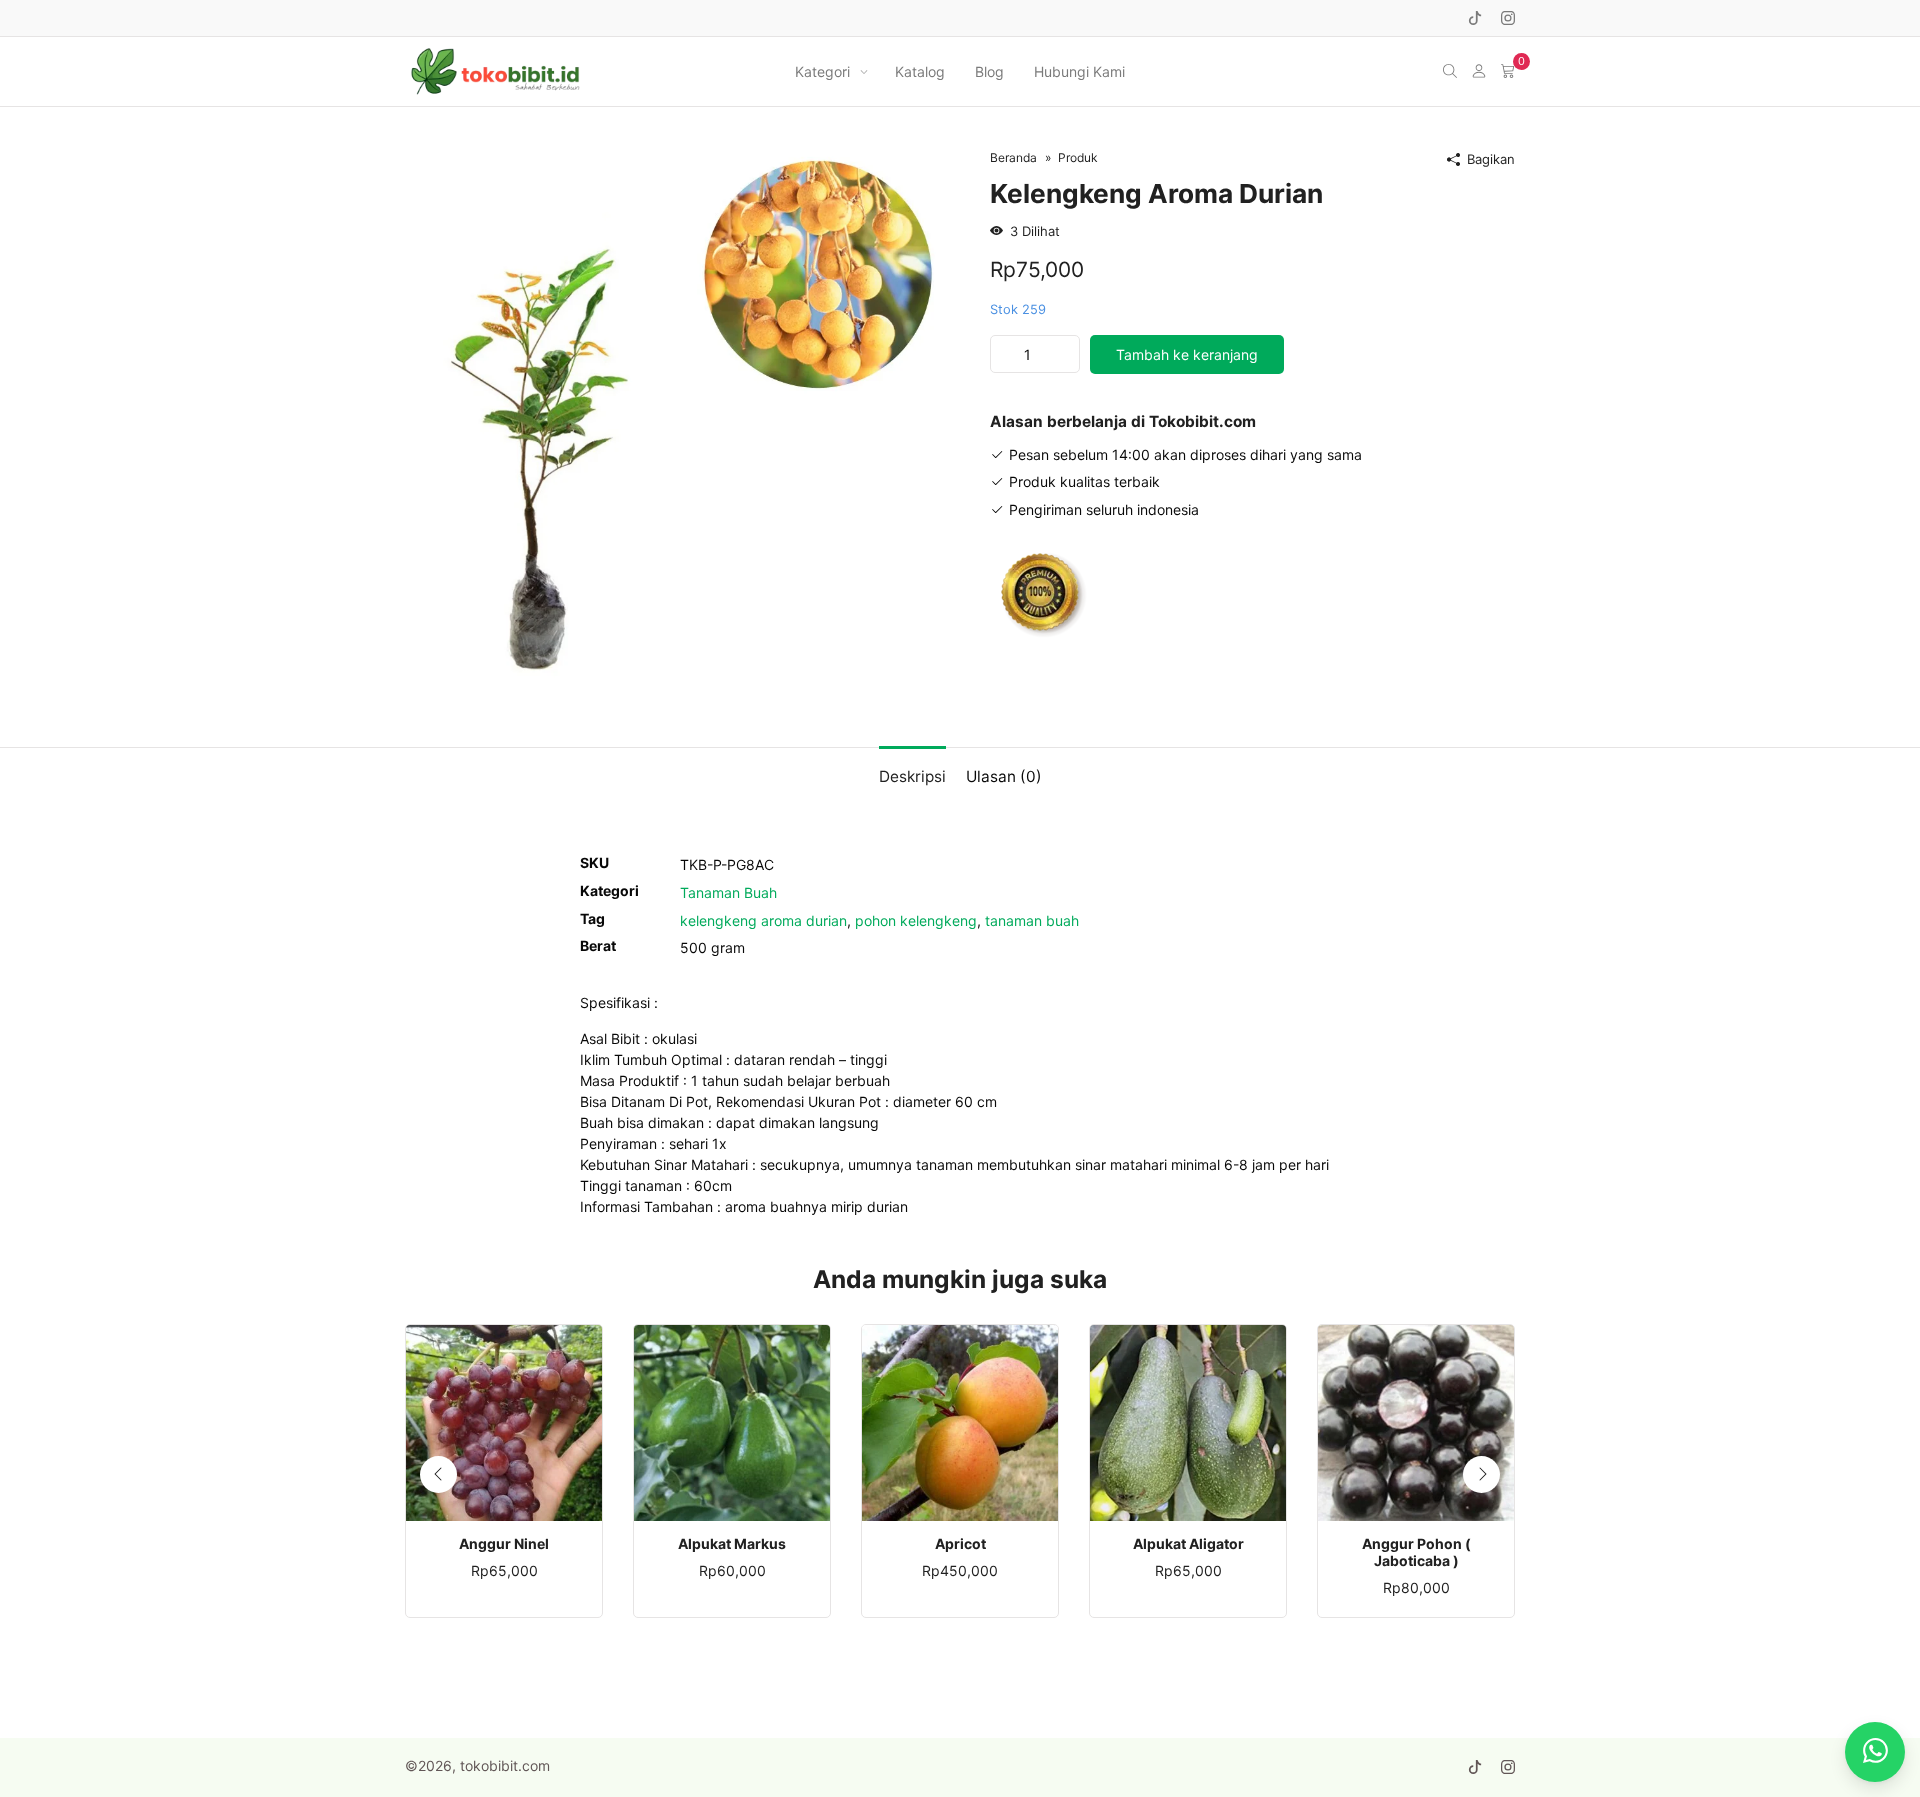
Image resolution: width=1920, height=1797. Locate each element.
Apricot (960, 1544)
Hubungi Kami (1079, 71)
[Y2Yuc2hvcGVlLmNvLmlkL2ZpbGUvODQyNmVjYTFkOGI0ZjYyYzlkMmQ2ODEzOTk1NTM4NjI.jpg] (675, 415)
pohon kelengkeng (916, 920)
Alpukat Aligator (1188, 1544)
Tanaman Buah (728, 892)
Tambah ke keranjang (1187, 354)
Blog (989, 71)
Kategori (822, 71)
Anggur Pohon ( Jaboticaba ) (1416, 1552)
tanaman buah (1032, 920)
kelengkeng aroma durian (763, 920)
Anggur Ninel (504, 1544)
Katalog (920, 71)
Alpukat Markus (732, 1544)
